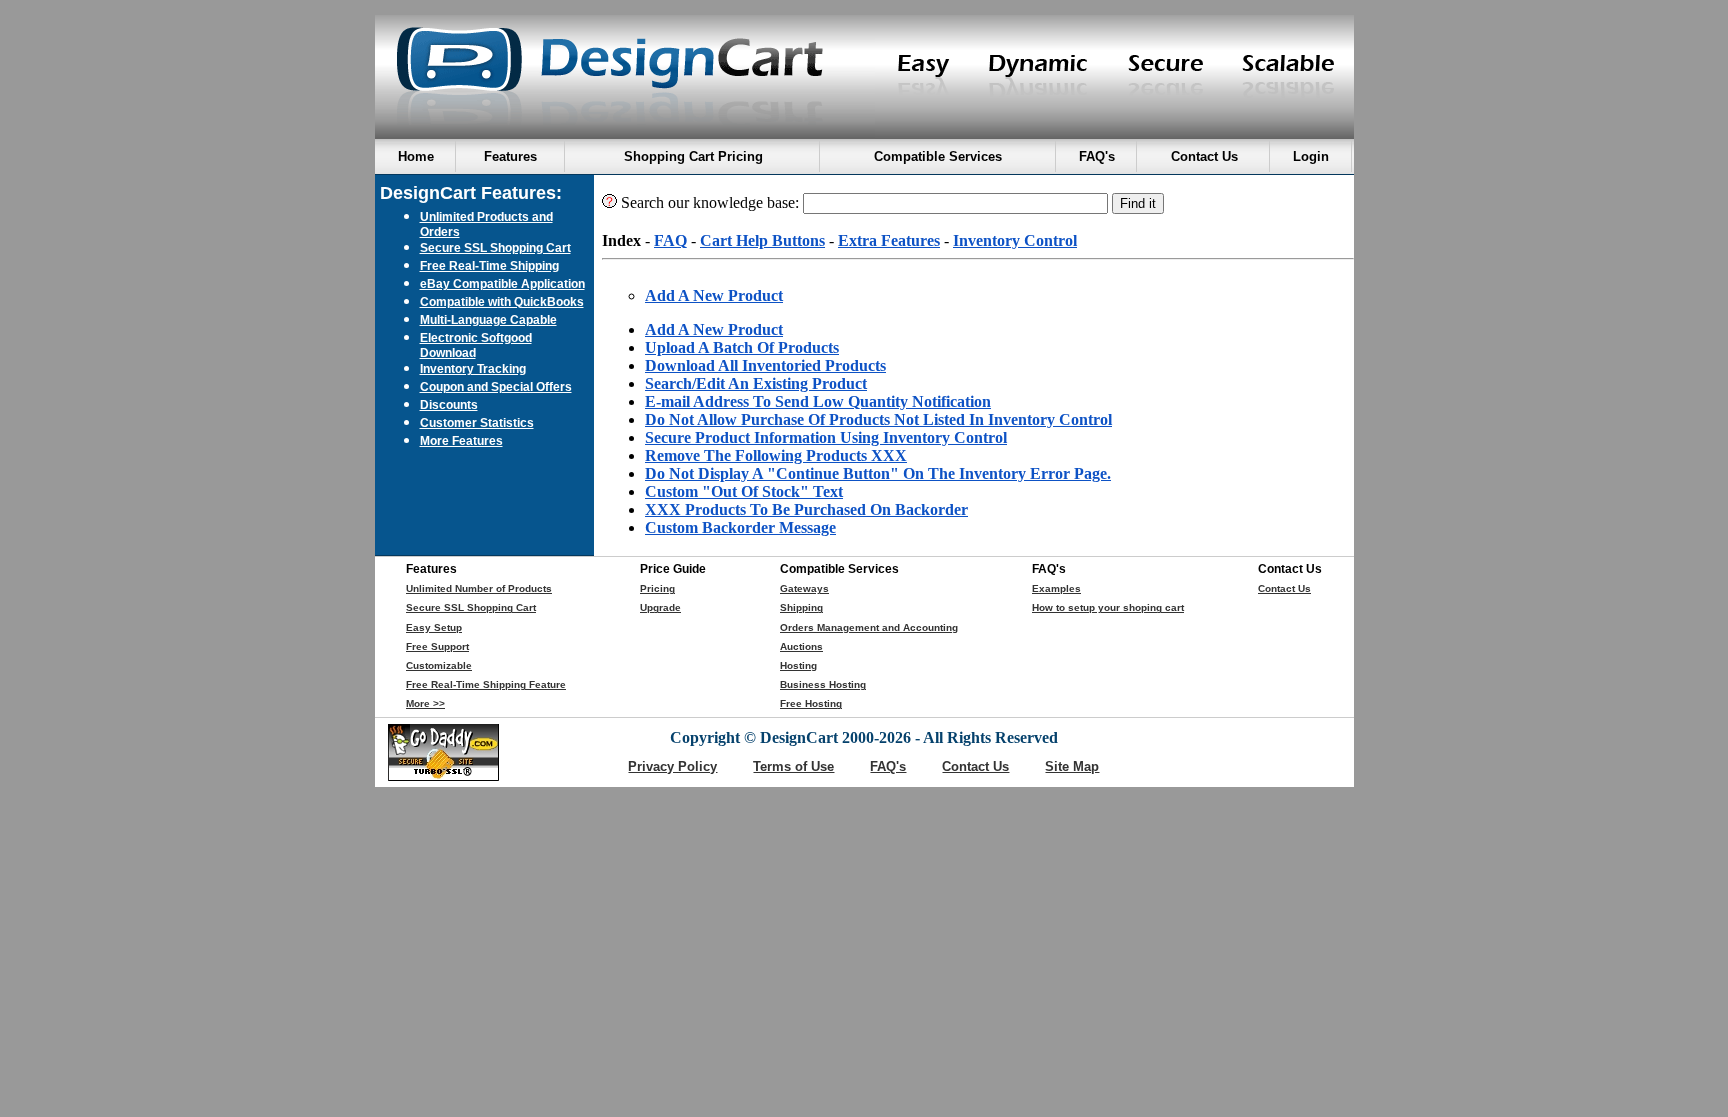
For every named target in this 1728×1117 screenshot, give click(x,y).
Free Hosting (811, 703)
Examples (1056, 588)
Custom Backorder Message (740, 527)
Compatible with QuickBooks (502, 301)
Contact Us (1284, 588)
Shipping (801, 607)
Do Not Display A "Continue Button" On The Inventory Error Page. (878, 473)
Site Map (1072, 766)
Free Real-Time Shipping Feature (486, 684)
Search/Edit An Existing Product (756, 383)
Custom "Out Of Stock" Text (744, 491)
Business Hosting (823, 684)
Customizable (439, 665)
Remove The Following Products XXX (776, 455)
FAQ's (888, 766)
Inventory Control (1015, 240)
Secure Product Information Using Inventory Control (826, 437)
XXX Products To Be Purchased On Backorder (806, 509)
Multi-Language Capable (488, 319)
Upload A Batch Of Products (742, 347)
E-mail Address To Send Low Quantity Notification (818, 401)
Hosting (798, 665)
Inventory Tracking (473, 368)
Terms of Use (793, 766)
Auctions (801, 646)
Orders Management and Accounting (869, 627)
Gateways (804, 588)
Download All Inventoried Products (765, 365)
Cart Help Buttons (762, 240)
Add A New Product (714, 295)
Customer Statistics (477, 422)
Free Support (437, 646)
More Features (461, 440)
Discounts (449, 404)
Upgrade (660, 607)
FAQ (670, 240)
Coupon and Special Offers (496, 386)
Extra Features (889, 240)
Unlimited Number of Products (479, 588)
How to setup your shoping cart (1108, 607)
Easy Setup (434, 627)
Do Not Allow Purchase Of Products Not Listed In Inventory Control (878, 419)
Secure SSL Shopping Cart (495, 247)
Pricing (657, 588)
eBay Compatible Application (502, 283)
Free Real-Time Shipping (489, 265)
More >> (425, 703)
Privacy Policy (672, 766)
